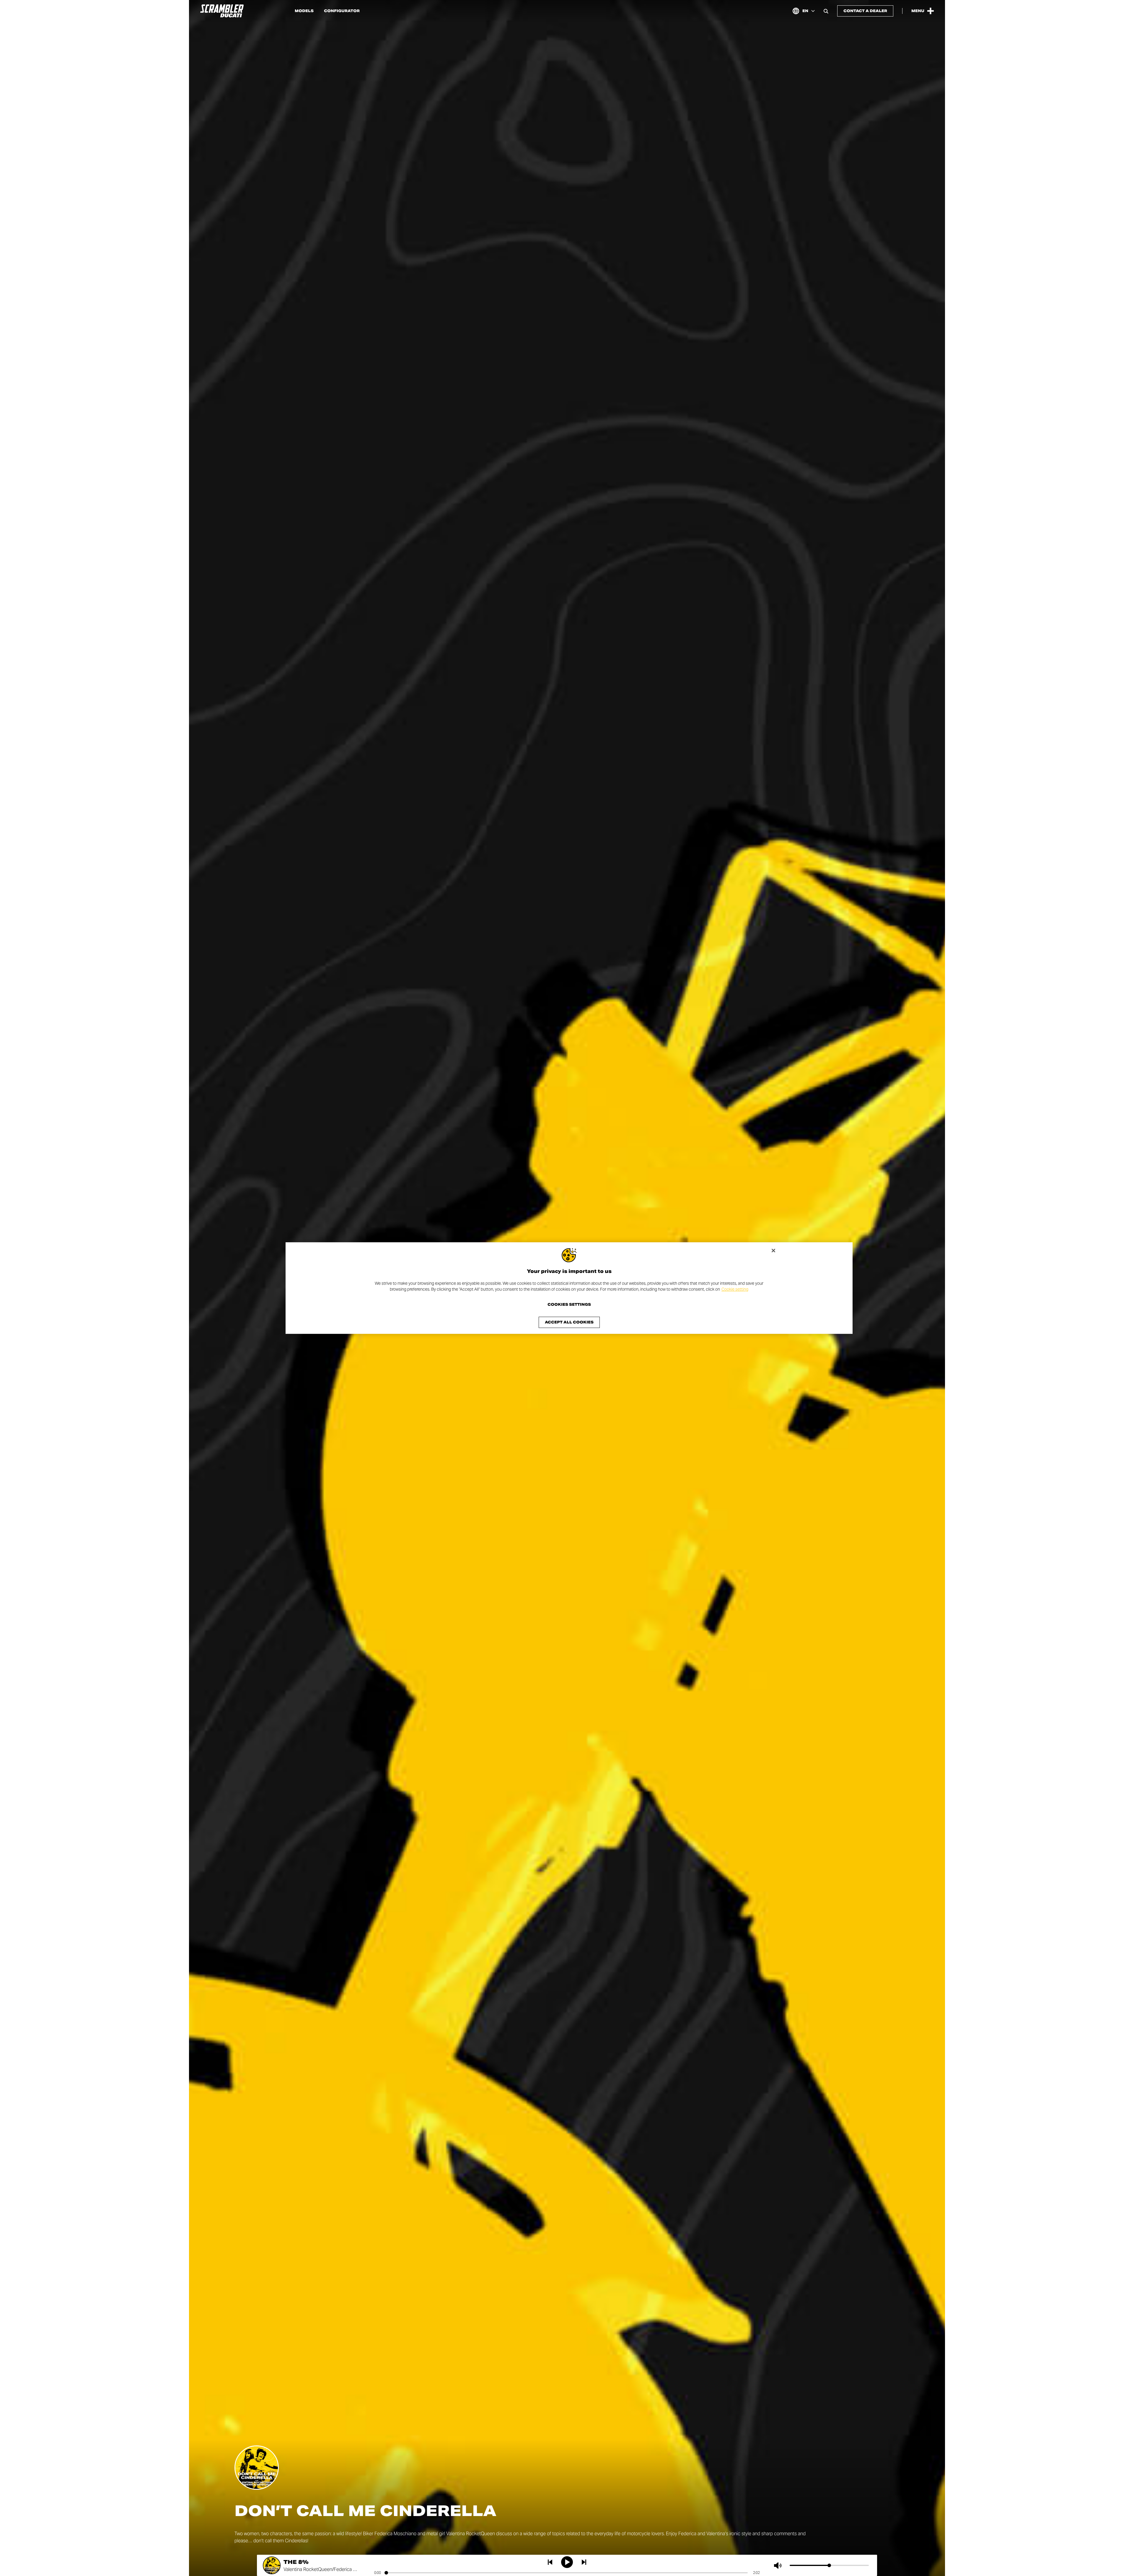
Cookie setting (735, 1289)
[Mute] (779, 2565)
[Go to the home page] (222, 11)
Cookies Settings (569, 1305)
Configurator (342, 11)
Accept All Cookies (569, 1322)
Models (304, 11)
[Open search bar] (826, 11)
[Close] (773, 1250)
